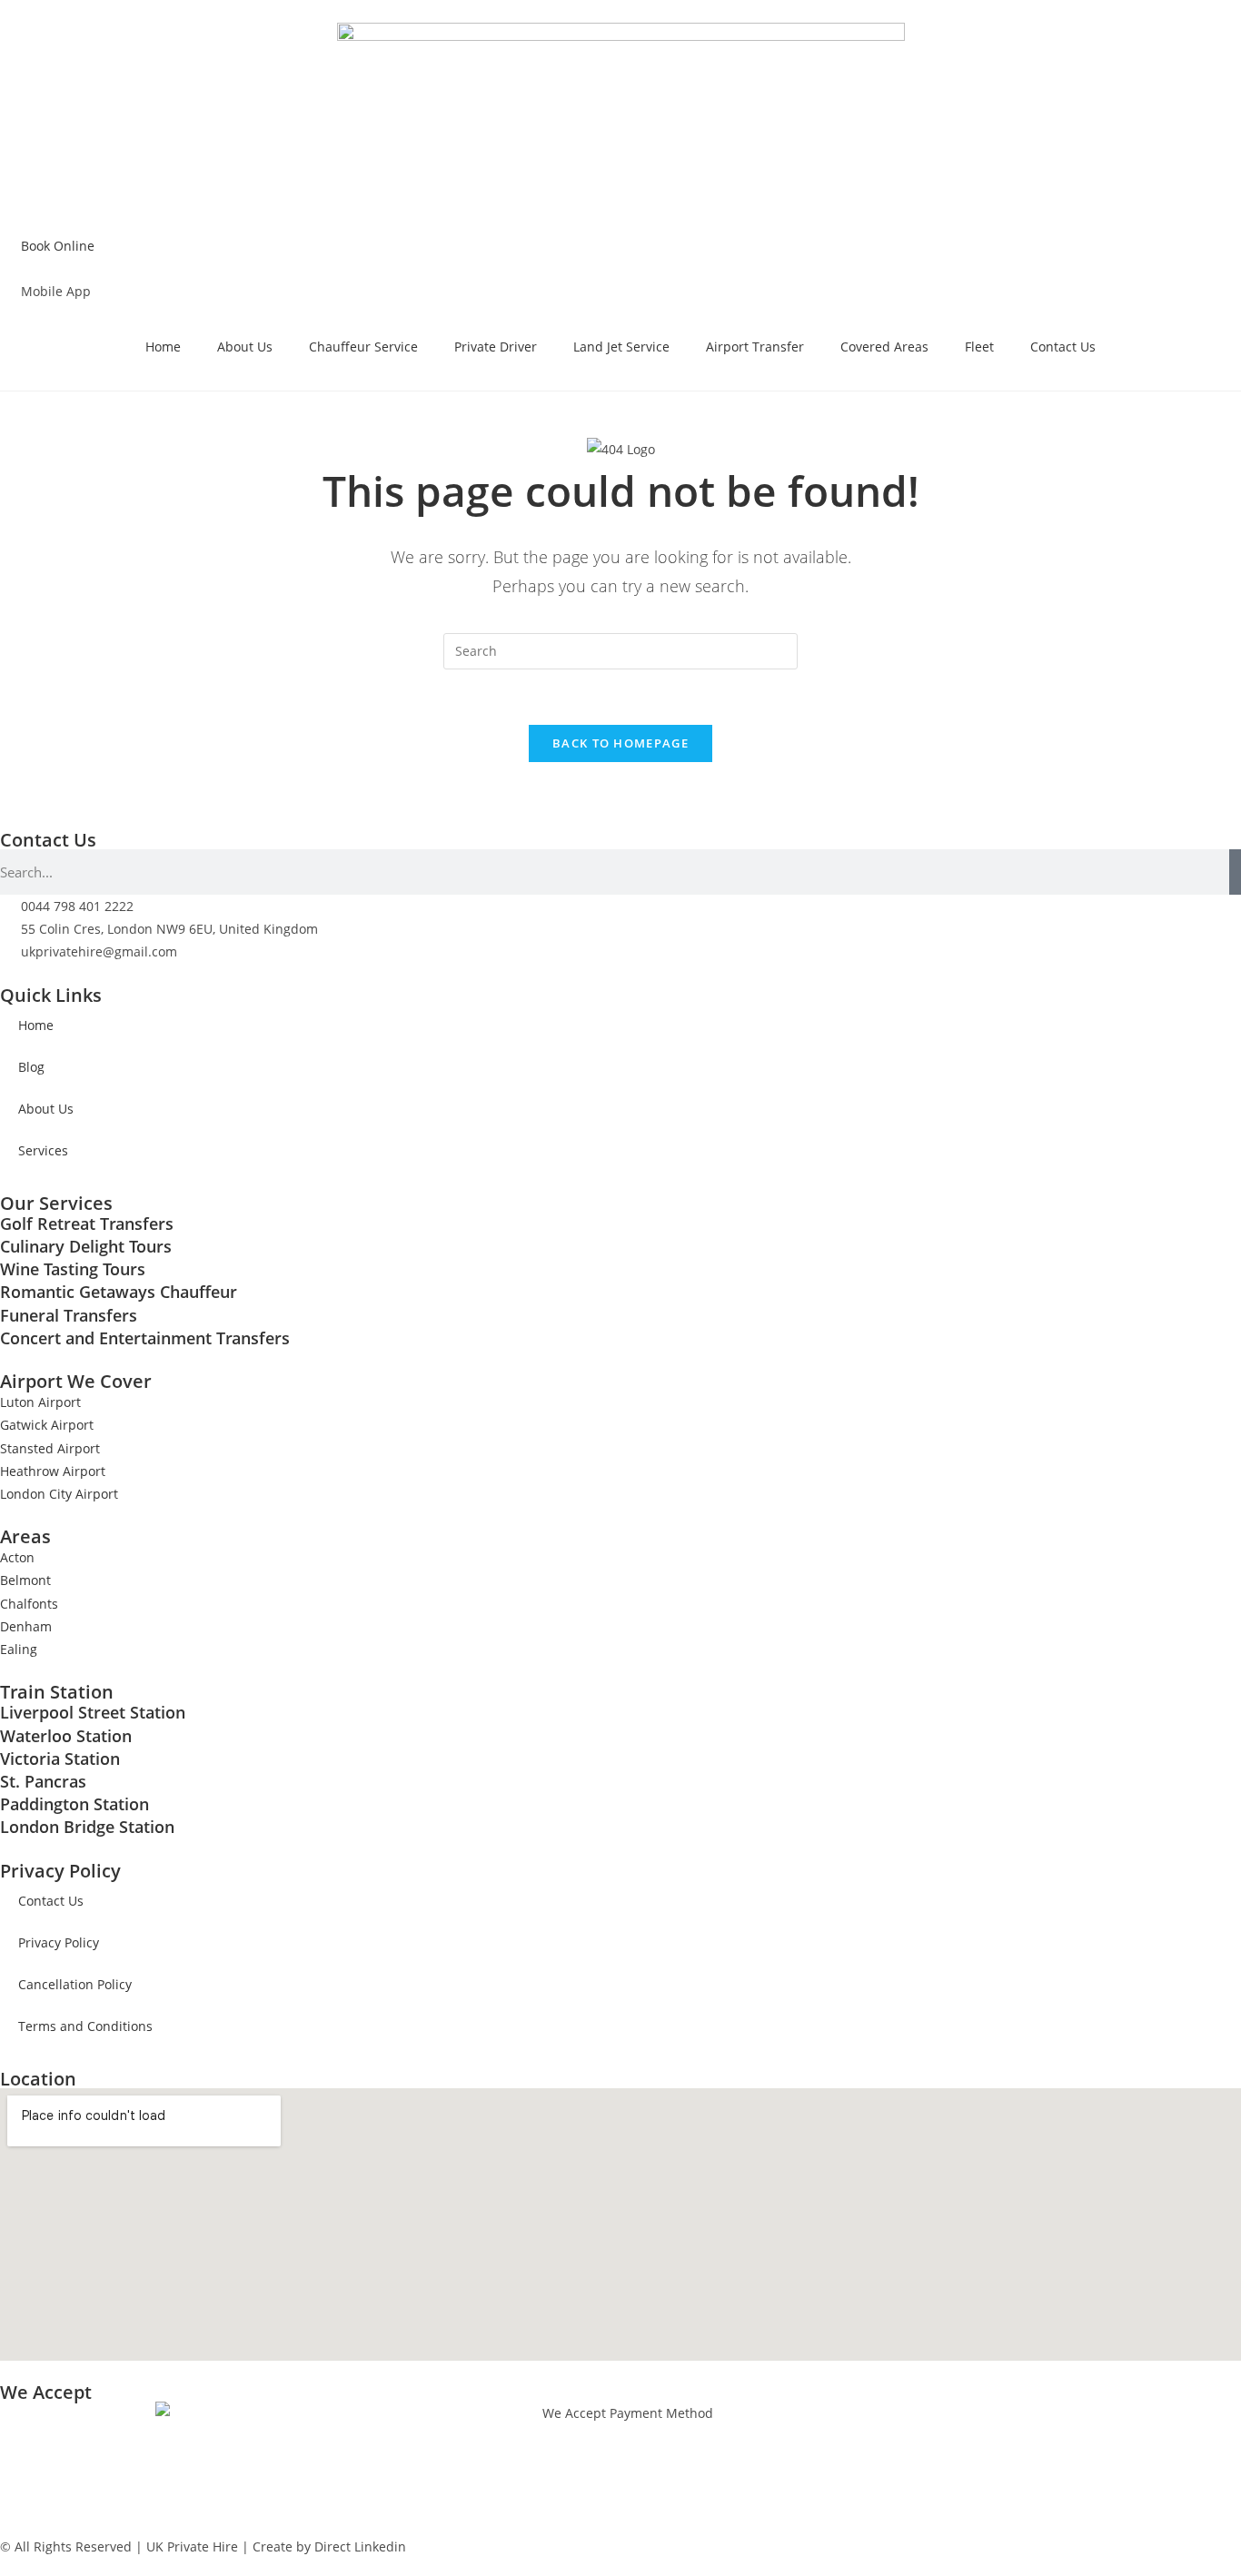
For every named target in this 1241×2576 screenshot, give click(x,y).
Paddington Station (74, 1804)
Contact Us (1063, 347)
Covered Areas (884, 347)
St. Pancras (43, 1781)
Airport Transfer (755, 347)
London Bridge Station (87, 1827)
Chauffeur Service (363, 347)
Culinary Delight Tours (86, 1246)
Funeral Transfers (69, 1315)
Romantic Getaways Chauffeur (119, 1292)
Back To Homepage (620, 743)
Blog (31, 1067)
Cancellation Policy (75, 1984)
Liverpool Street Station (93, 1712)
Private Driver (496, 347)
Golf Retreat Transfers (87, 1224)
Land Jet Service (621, 347)
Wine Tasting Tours (73, 1269)
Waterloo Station (66, 1736)
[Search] (1235, 872)
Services (43, 1150)
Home (163, 347)
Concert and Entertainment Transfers (145, 1338)
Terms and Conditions (85, 2026)
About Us (245, 347)
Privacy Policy (59, 1942)
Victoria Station (60, 1759)
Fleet (979, 347)
